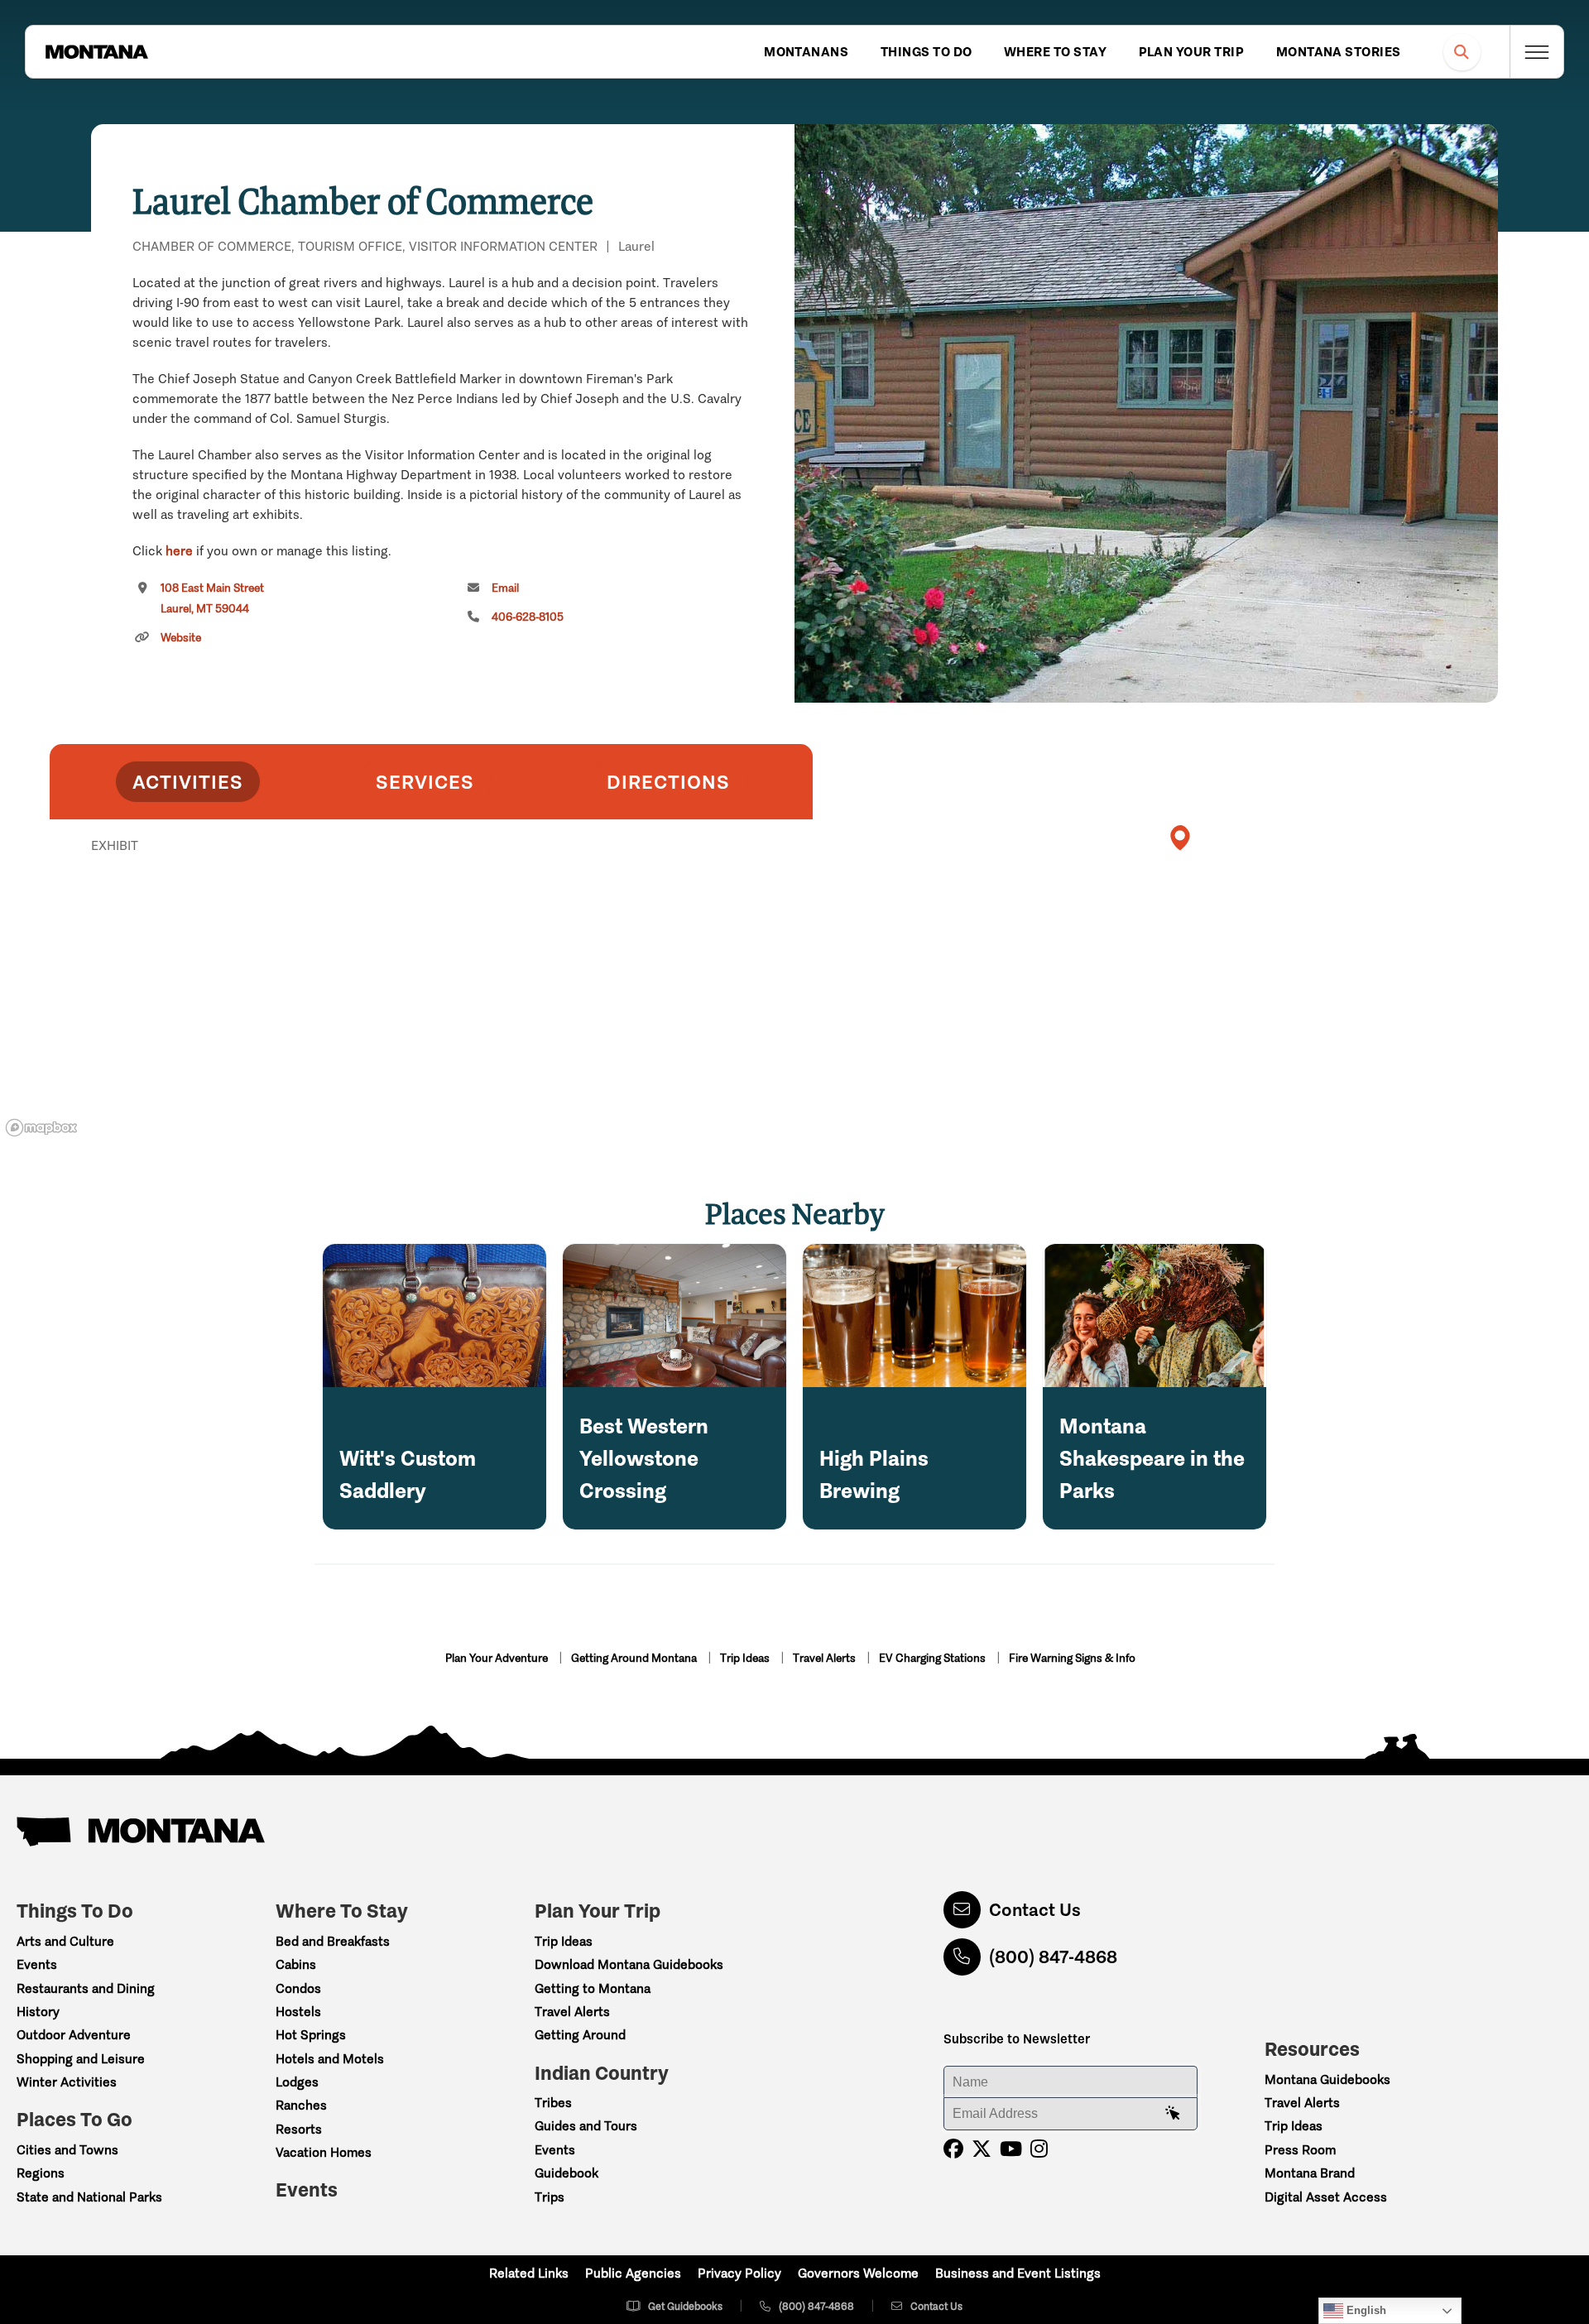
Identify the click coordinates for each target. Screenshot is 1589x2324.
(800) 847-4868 (1053, 1957)
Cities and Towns (67, 2150)
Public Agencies (633, 2273)
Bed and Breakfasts (333, 1941)
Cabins (296, 1964)
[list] (431, 931)
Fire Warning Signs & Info (1072, 1658)
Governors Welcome (858, 2273)
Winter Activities (67, 2082)
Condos (298, 1988)
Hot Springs (311, 2035)
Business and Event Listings (1018, 2273)
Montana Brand (1310, 2173)
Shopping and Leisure (81, 2059)
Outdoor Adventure (74, 2035)
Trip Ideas (746, 1658)
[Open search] (1462, 52)
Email (505, 588)
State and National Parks (89, 2197)
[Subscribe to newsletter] (1173, 2114)
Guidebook (566, 2173)
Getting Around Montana (635, 1658)
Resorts (299, 2129)
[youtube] (1011, 2149)
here (179, 551)
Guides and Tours (586, 2126)
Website (181, 638)
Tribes (553, 2103)
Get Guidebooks (685, 2306)
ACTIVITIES (188, 782)
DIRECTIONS (668, 782)
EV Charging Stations (934, 1658)
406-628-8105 (528, 617)
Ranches (301, 2105)
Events (37, 1964)
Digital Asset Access (1326, 2197)
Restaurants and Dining (86, 1988)
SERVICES (425, 782)
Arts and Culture (65, 1941)
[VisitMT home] (97, 52)
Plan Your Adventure (498, 1658)
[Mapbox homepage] (41, 1128)
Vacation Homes (324, 2152)
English (1365, 2310)
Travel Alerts (826, 1658)
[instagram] (1039, 2149)
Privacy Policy (739, 2273)
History (38, 2012)
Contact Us (1035, 1910)
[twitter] (982, 2149)
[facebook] (953, 2149)
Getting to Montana (593, 1988)
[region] (1146, 413)
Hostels (298, 2012)
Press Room (1300, 2150)
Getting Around (580, 2035)
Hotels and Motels (330, 2059)
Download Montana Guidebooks (629, 1964)
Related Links (529, 2273)
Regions (41, 2173)
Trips (550, 2197)
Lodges (297, 2082)
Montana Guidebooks (1327, 2079)
